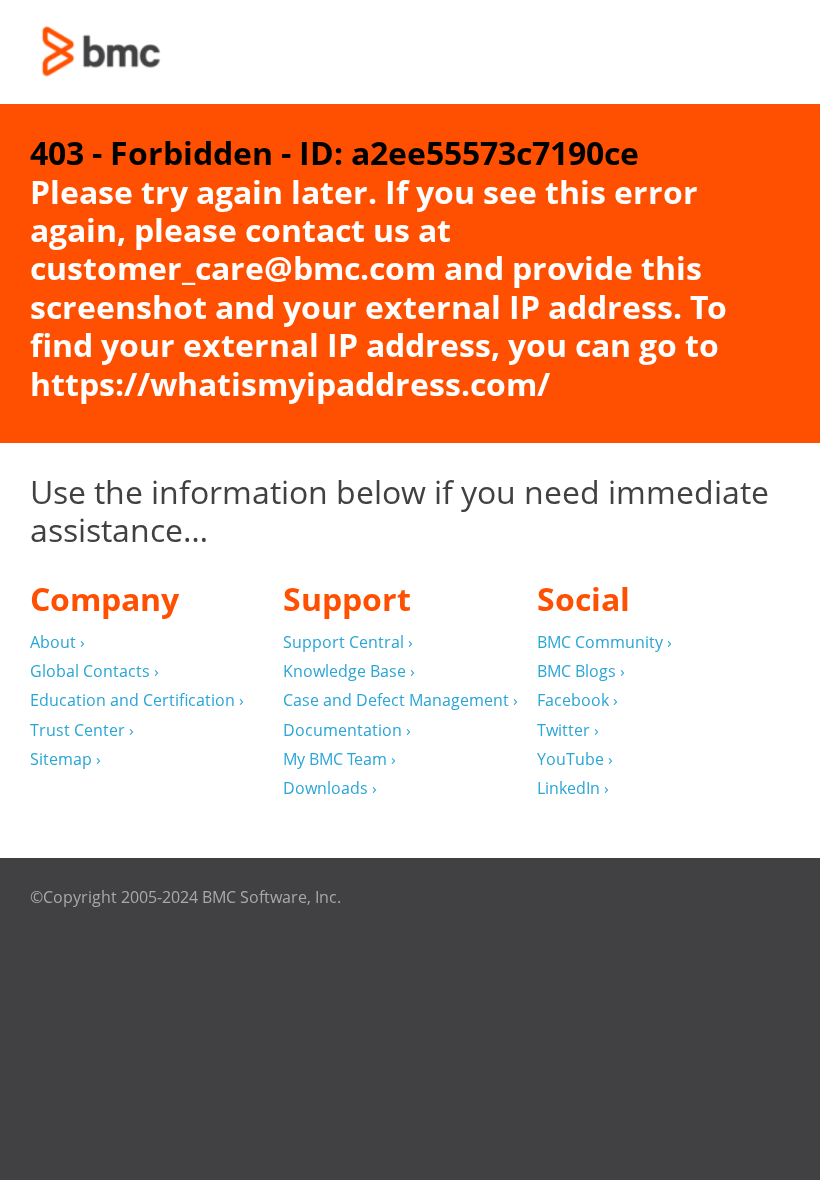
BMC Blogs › (581, 671)
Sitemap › (65, 759)
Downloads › (330, 788)
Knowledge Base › (349, 671)
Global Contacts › (94, 671)
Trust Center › (82, 730)
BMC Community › (604, 642)
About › (57, 642)
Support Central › (348, 642)
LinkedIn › (573, 788)
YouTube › (575, 759)
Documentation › (347, 730)
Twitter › (568, 730)
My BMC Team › (339, 759)
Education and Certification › (137, 700)
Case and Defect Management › (400, 700)
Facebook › (577, 700)
